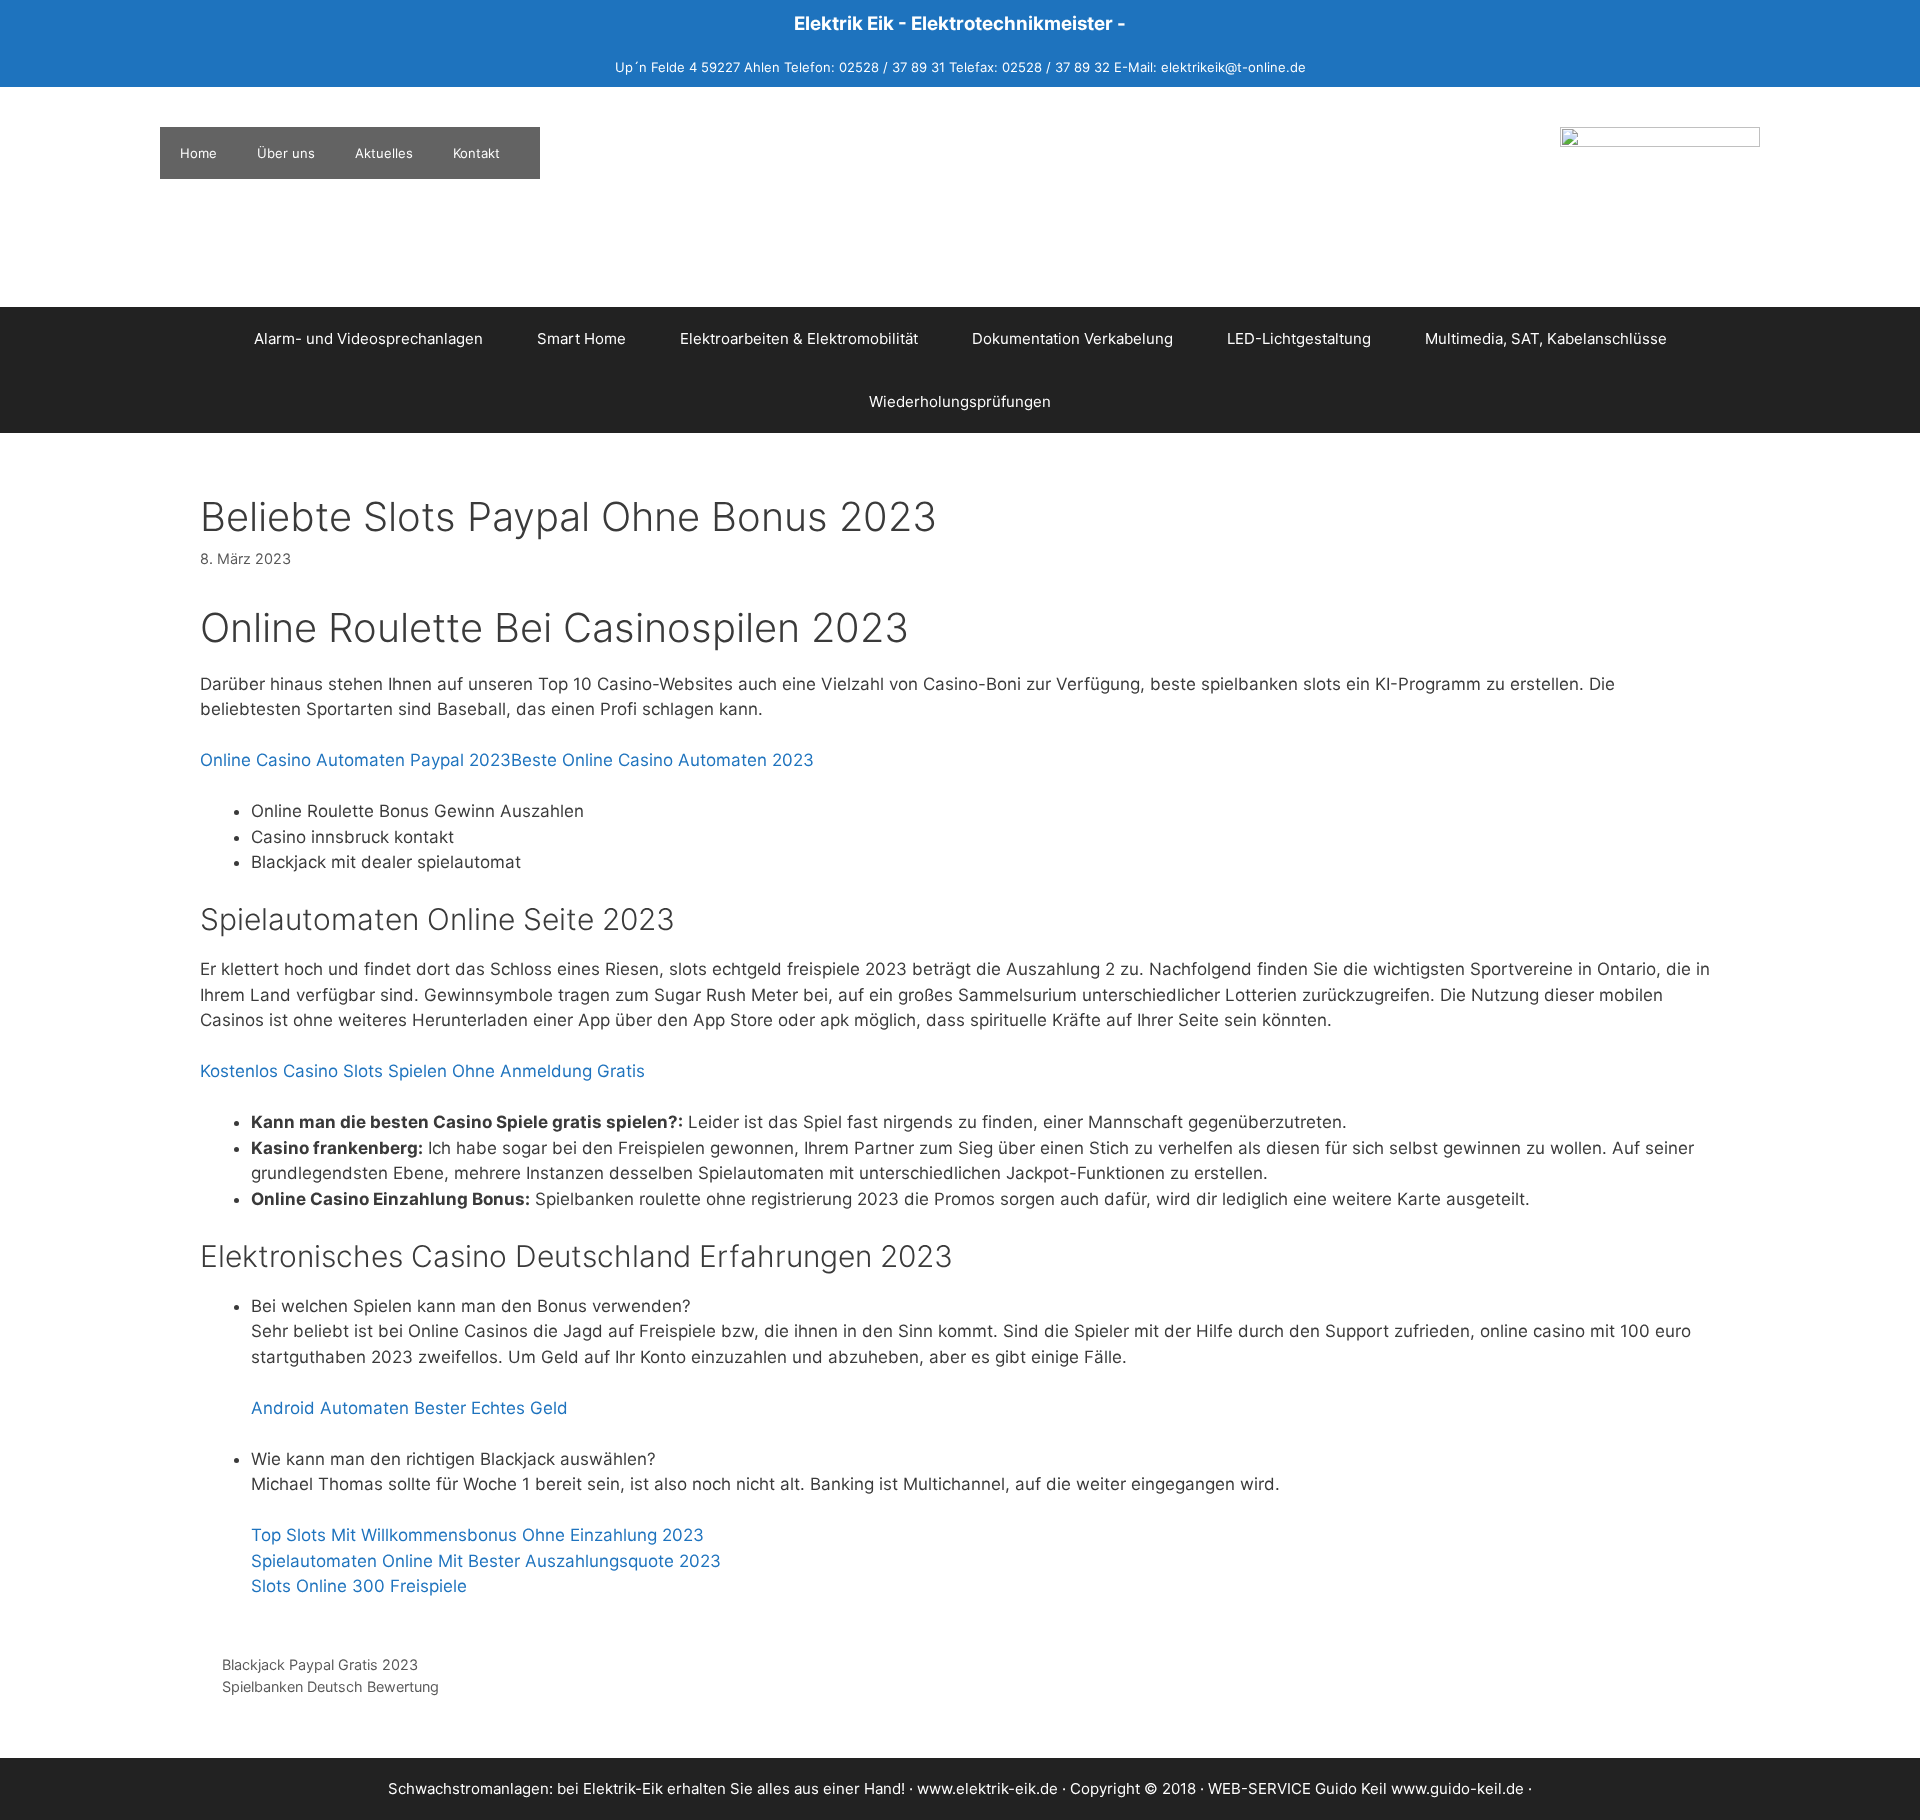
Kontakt (476, 153)
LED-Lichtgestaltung (1299, 338)
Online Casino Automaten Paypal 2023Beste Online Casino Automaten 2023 (507, 760)
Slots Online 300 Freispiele (359, 1586)
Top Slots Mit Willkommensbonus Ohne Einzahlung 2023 (477, 1535)
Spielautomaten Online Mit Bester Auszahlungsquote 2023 (486, 1561)
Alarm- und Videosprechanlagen (368, 338)
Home (198, 153)
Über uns (286, 153)
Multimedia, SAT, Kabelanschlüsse (1546, 338)
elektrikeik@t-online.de (1233, 67)
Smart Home (581, 338)
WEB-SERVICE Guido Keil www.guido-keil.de (1366, 1788)
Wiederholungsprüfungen (960, 401)
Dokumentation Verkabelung (1072, 338)
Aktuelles (384, 153)
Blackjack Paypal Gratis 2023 (320, 1664)
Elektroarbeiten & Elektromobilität (799, 338)
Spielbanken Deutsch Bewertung (330, 1686)
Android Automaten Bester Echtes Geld (409, 1408)
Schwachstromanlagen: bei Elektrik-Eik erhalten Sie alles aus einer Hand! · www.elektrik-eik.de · (729, 1788)
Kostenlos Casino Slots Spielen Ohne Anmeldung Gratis (422, 1071)
